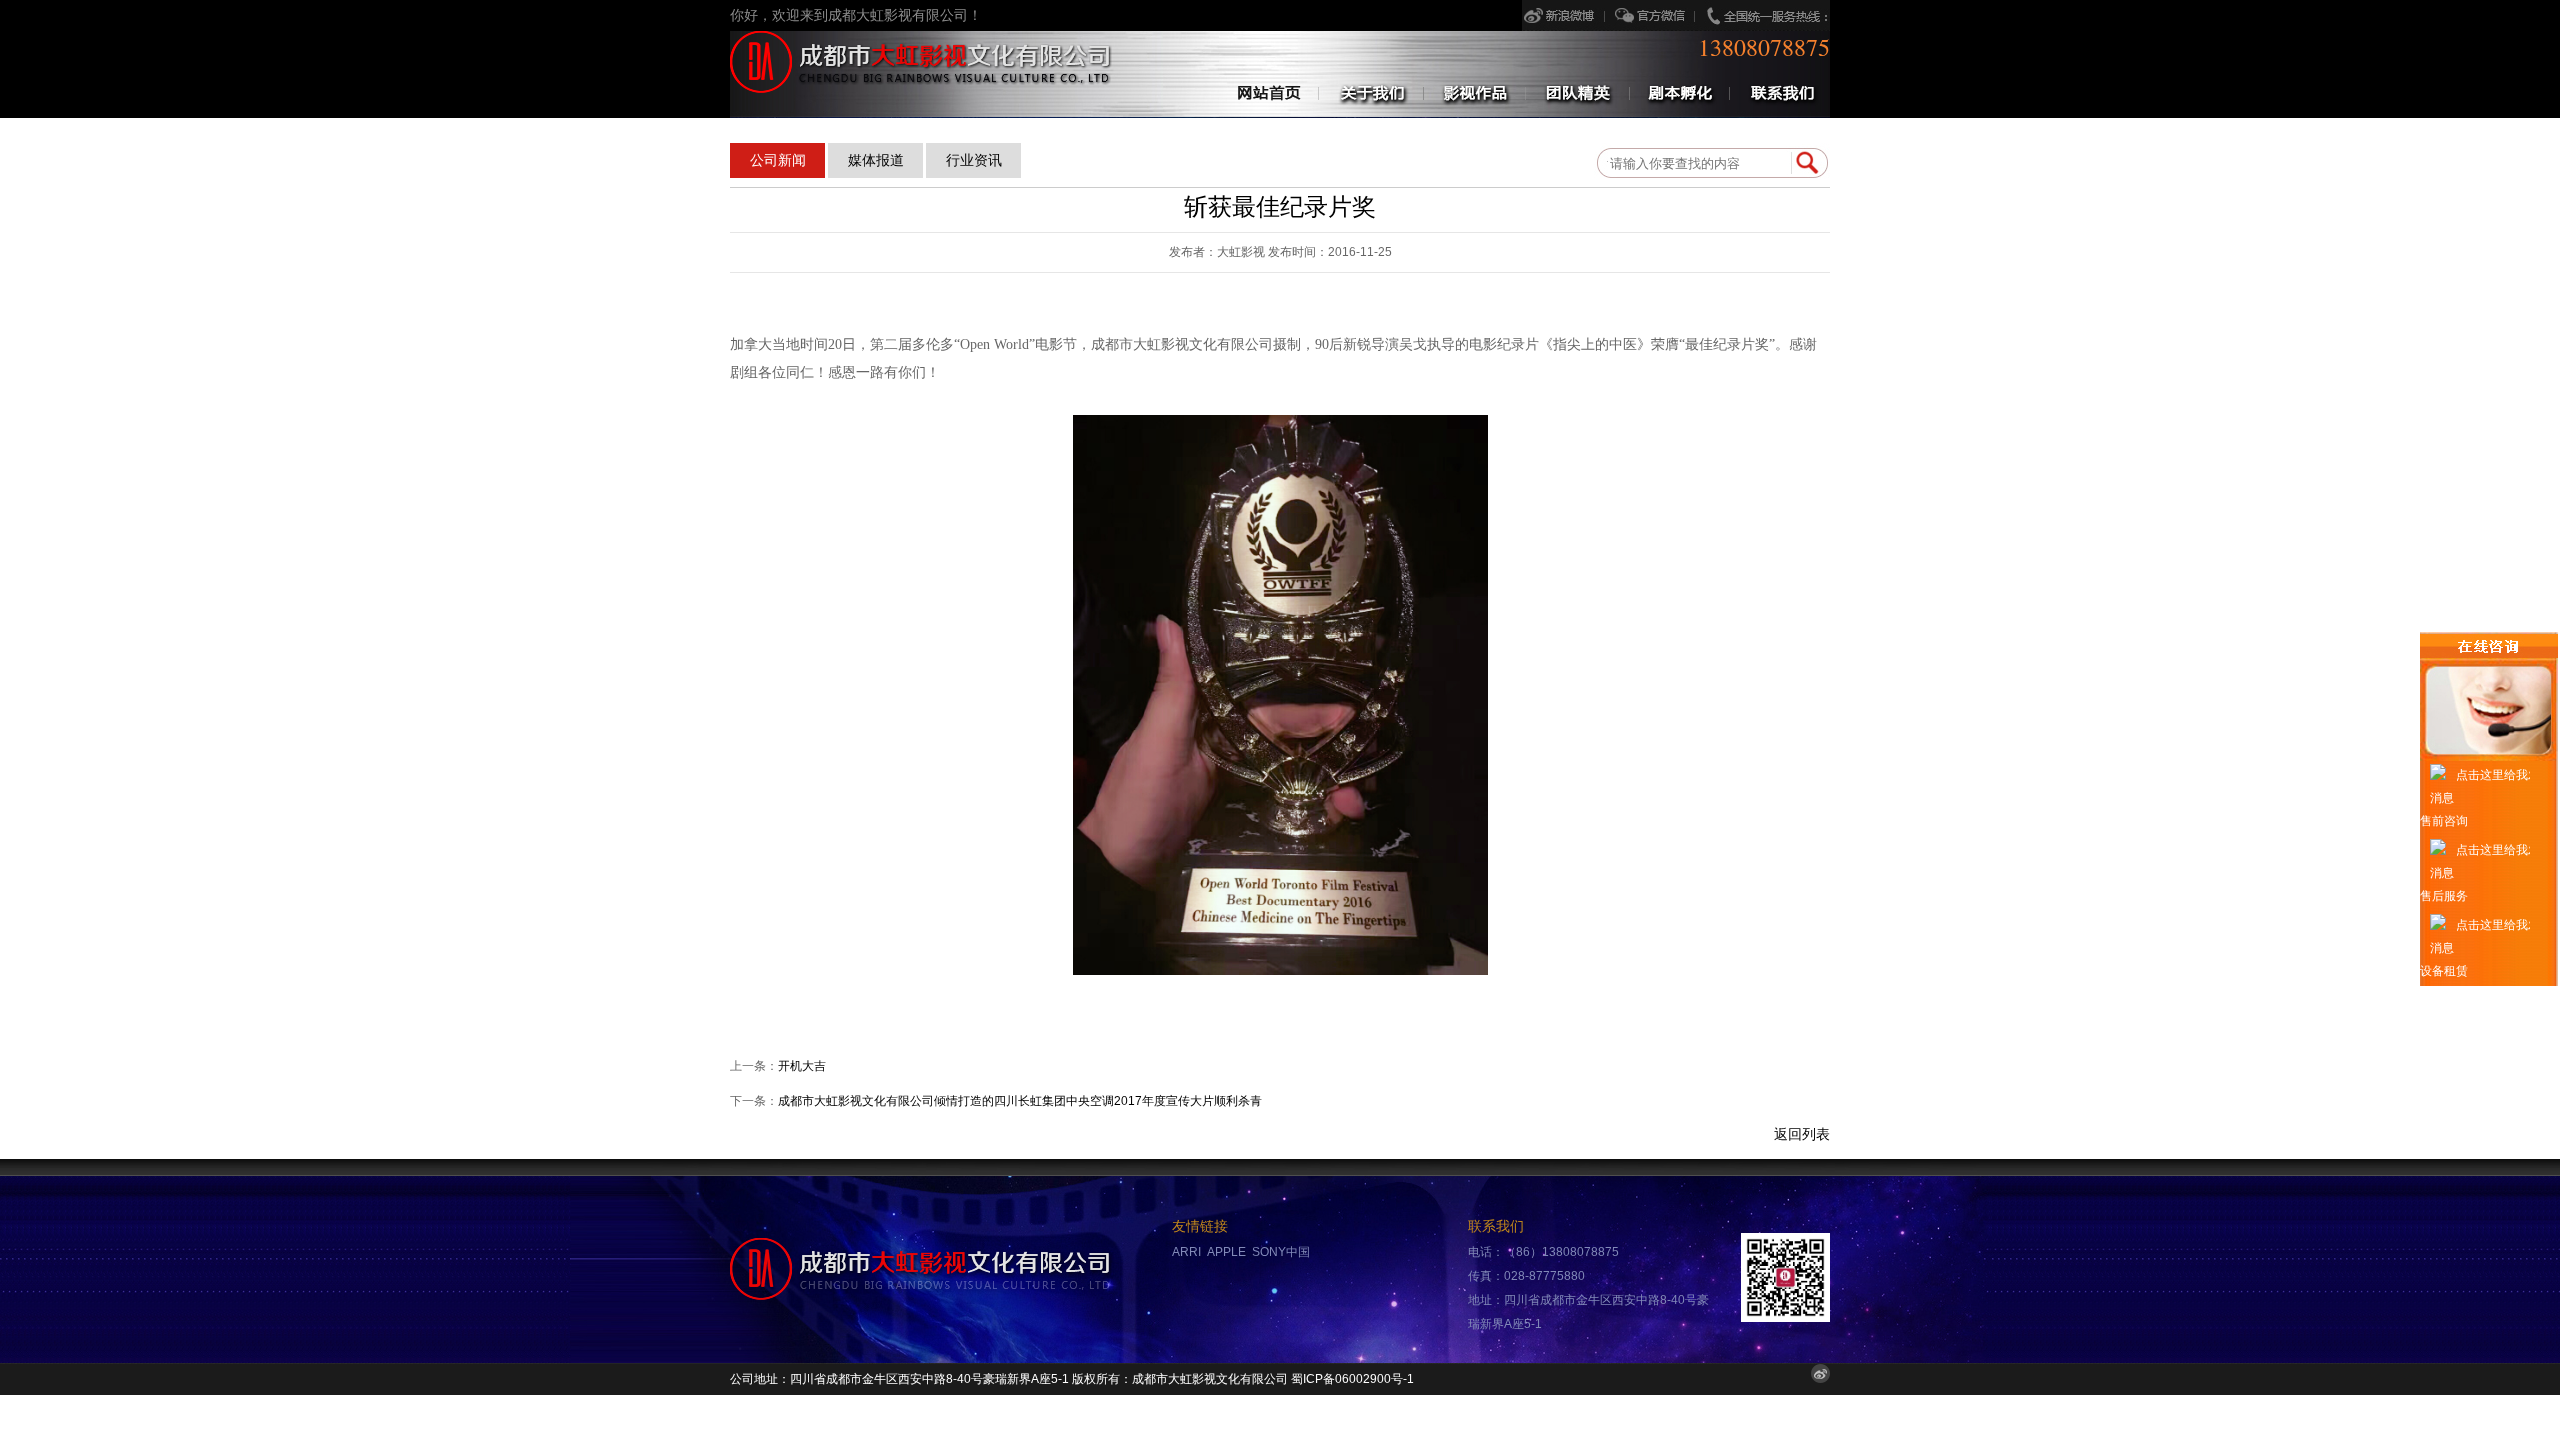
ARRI (1186, 1252)
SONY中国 (1281, 1252)
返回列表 (1802, 1134)
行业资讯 (974, 160)
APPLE (1226, 1252)
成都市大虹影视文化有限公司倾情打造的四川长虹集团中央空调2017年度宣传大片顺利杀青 (1020, 1101)
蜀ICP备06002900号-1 (1352, 1379)
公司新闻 (778, 160)
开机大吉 (802, 1066)
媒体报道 (876, 160)
